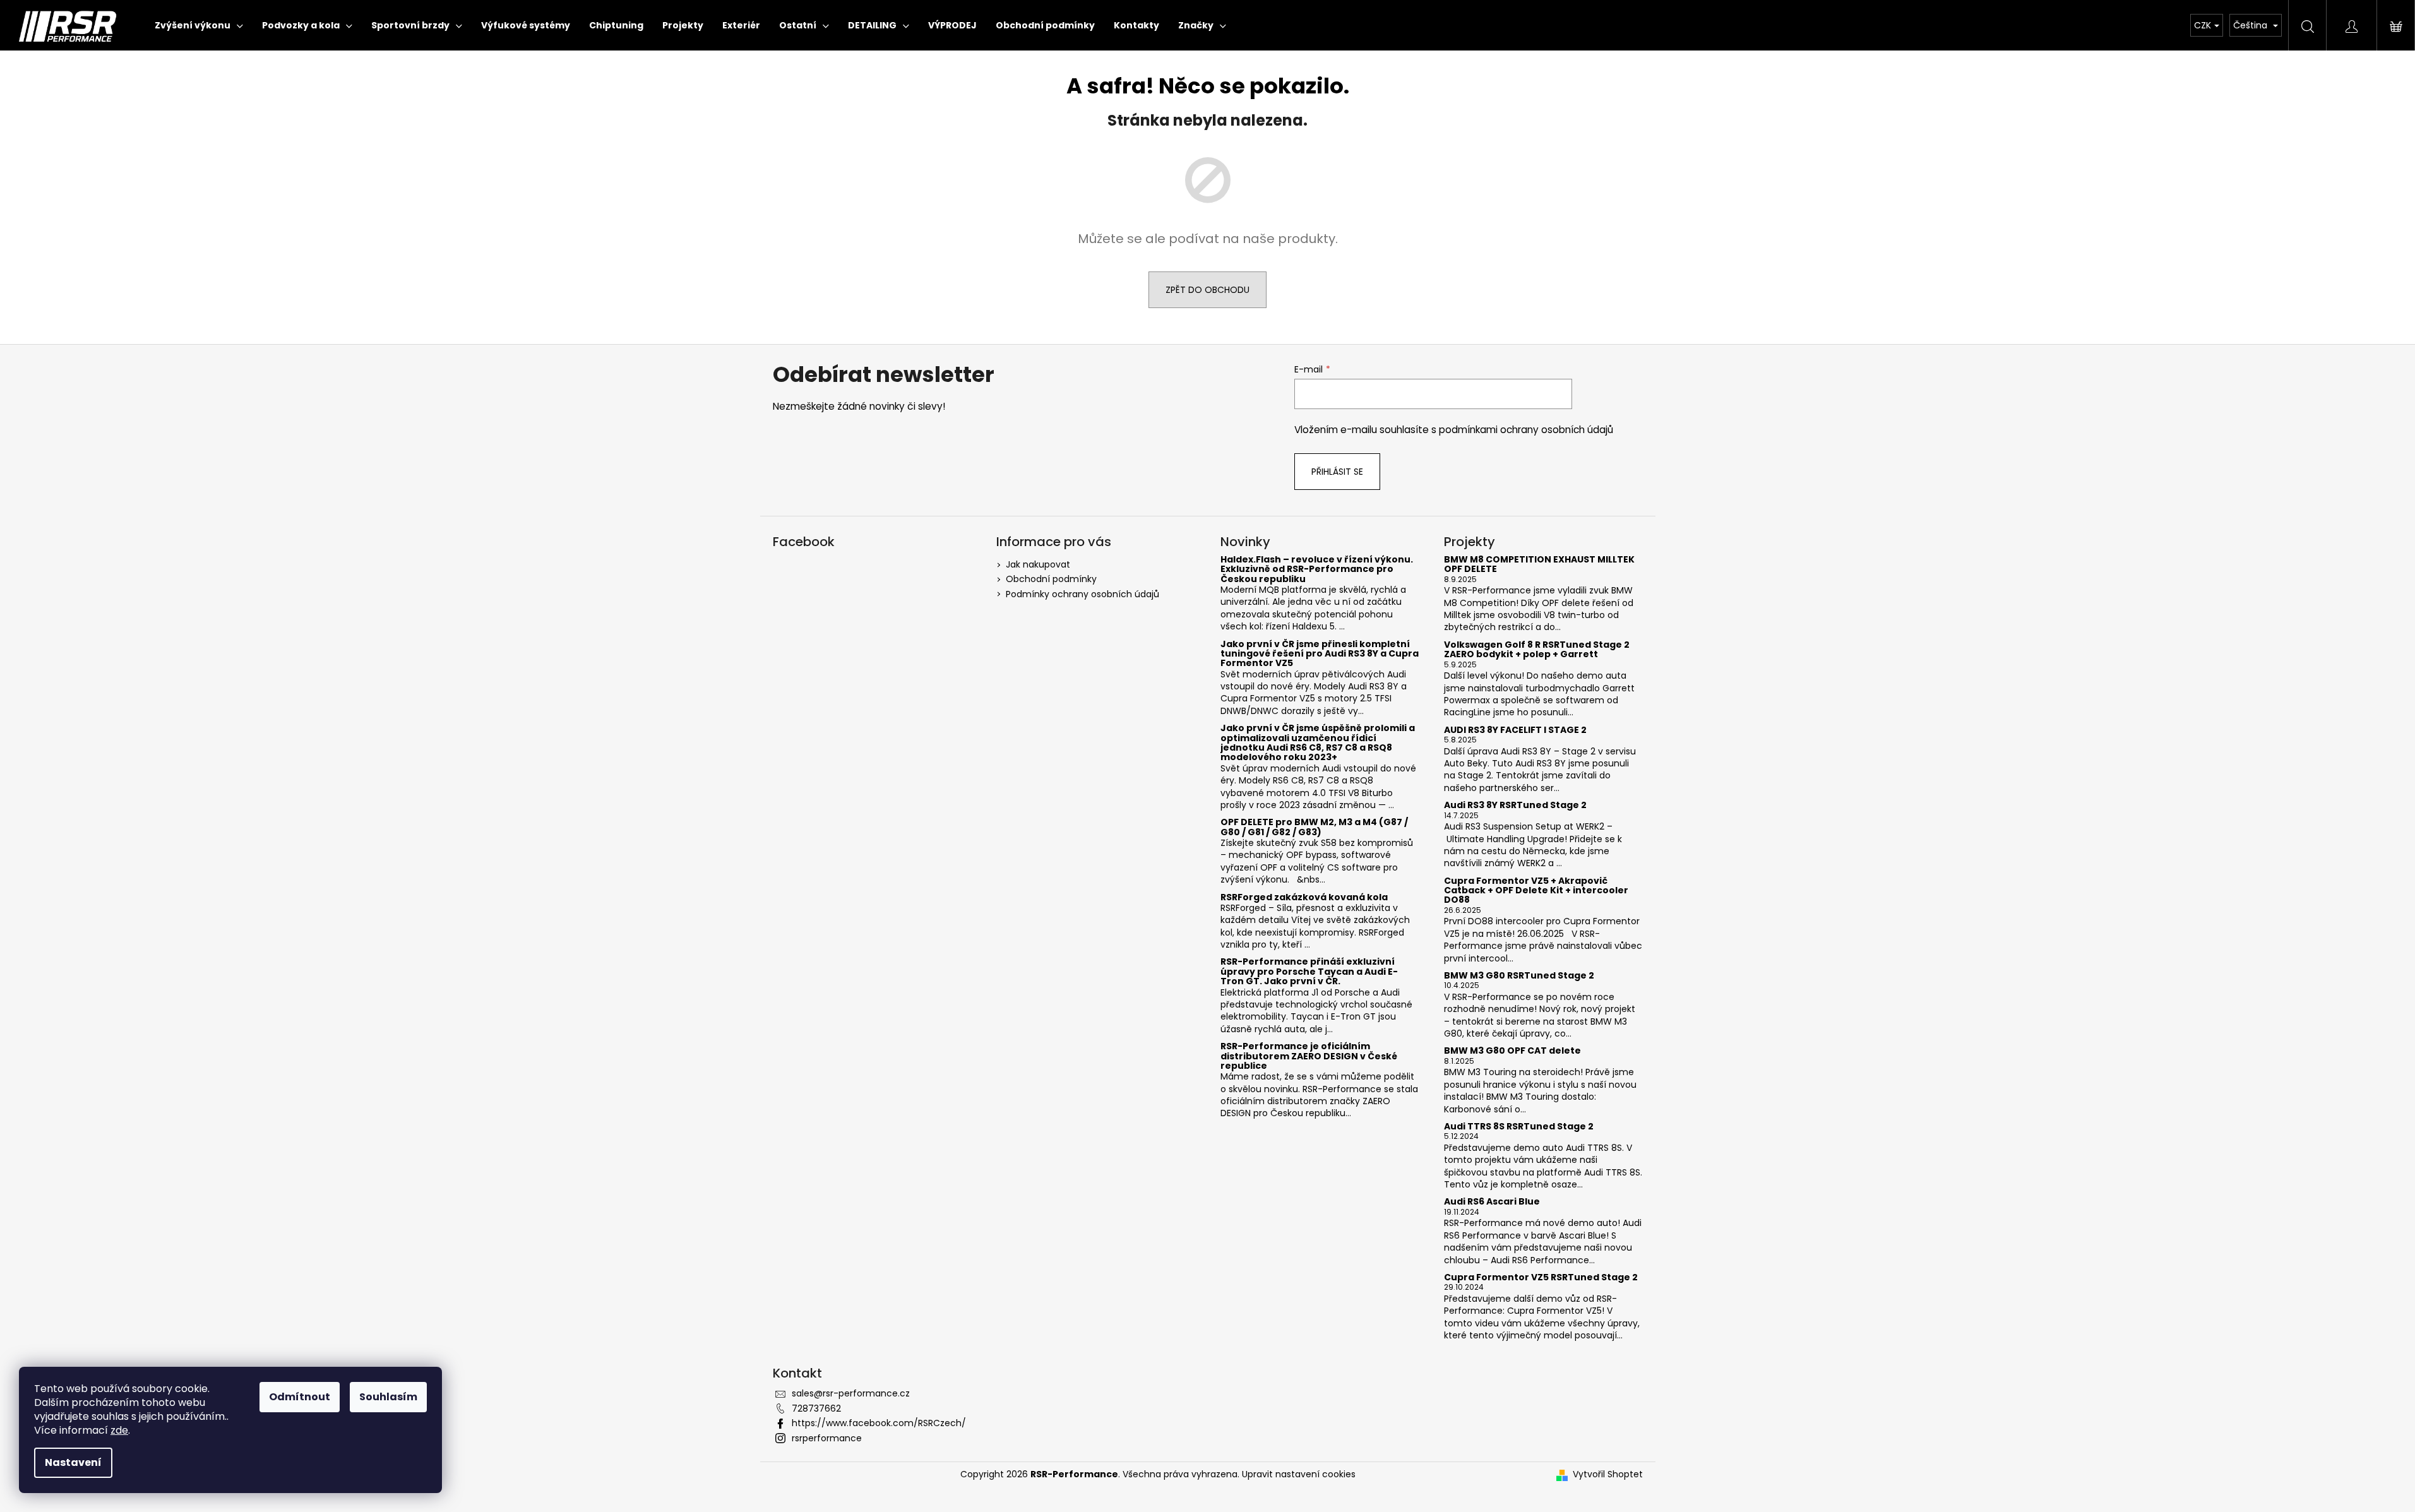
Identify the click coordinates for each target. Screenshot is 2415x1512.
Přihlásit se (1337, 472)
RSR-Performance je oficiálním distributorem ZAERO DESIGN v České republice (1309, 1056)
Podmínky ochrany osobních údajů (1082, 594)
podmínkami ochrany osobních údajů (1526, 430)
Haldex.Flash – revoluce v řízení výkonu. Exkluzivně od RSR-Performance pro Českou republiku (1317, 569)
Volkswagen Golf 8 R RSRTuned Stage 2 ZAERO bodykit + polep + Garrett (1537, 650)
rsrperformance (827, 1438)
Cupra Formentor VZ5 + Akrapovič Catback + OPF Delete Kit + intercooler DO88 (1536, 891)
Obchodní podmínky (1051, 579)
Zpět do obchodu (1207, 290)
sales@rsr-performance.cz (851, 1393)
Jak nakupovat (1038, 564)
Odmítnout (300, 1397)
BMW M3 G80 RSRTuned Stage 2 (1519, 976)
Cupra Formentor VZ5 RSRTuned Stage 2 (1541, 1277)
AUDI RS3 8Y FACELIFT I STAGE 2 (1515, 730)
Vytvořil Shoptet (1608, 1474)
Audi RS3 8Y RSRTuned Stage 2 (1515, 805)
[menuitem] (199, 25)
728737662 (816, 1408)
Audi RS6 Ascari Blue (1492, 1202)
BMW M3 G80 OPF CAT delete (1512, 1051)
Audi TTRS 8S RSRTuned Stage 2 (1519, 1127)
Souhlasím (388, 1397)
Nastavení (73, 1462)
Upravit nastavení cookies (1299, 1474)
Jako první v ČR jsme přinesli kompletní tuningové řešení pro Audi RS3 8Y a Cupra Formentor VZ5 (1320, 654)
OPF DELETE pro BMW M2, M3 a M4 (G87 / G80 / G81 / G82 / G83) (1314, 827)
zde (119, 1430)
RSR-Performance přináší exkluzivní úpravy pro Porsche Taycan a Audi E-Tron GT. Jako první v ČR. (1309, 972)
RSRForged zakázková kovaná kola (1304, 897)
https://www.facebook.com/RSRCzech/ (879, 1423)
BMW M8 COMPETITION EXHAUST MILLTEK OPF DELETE (1539, 565)
